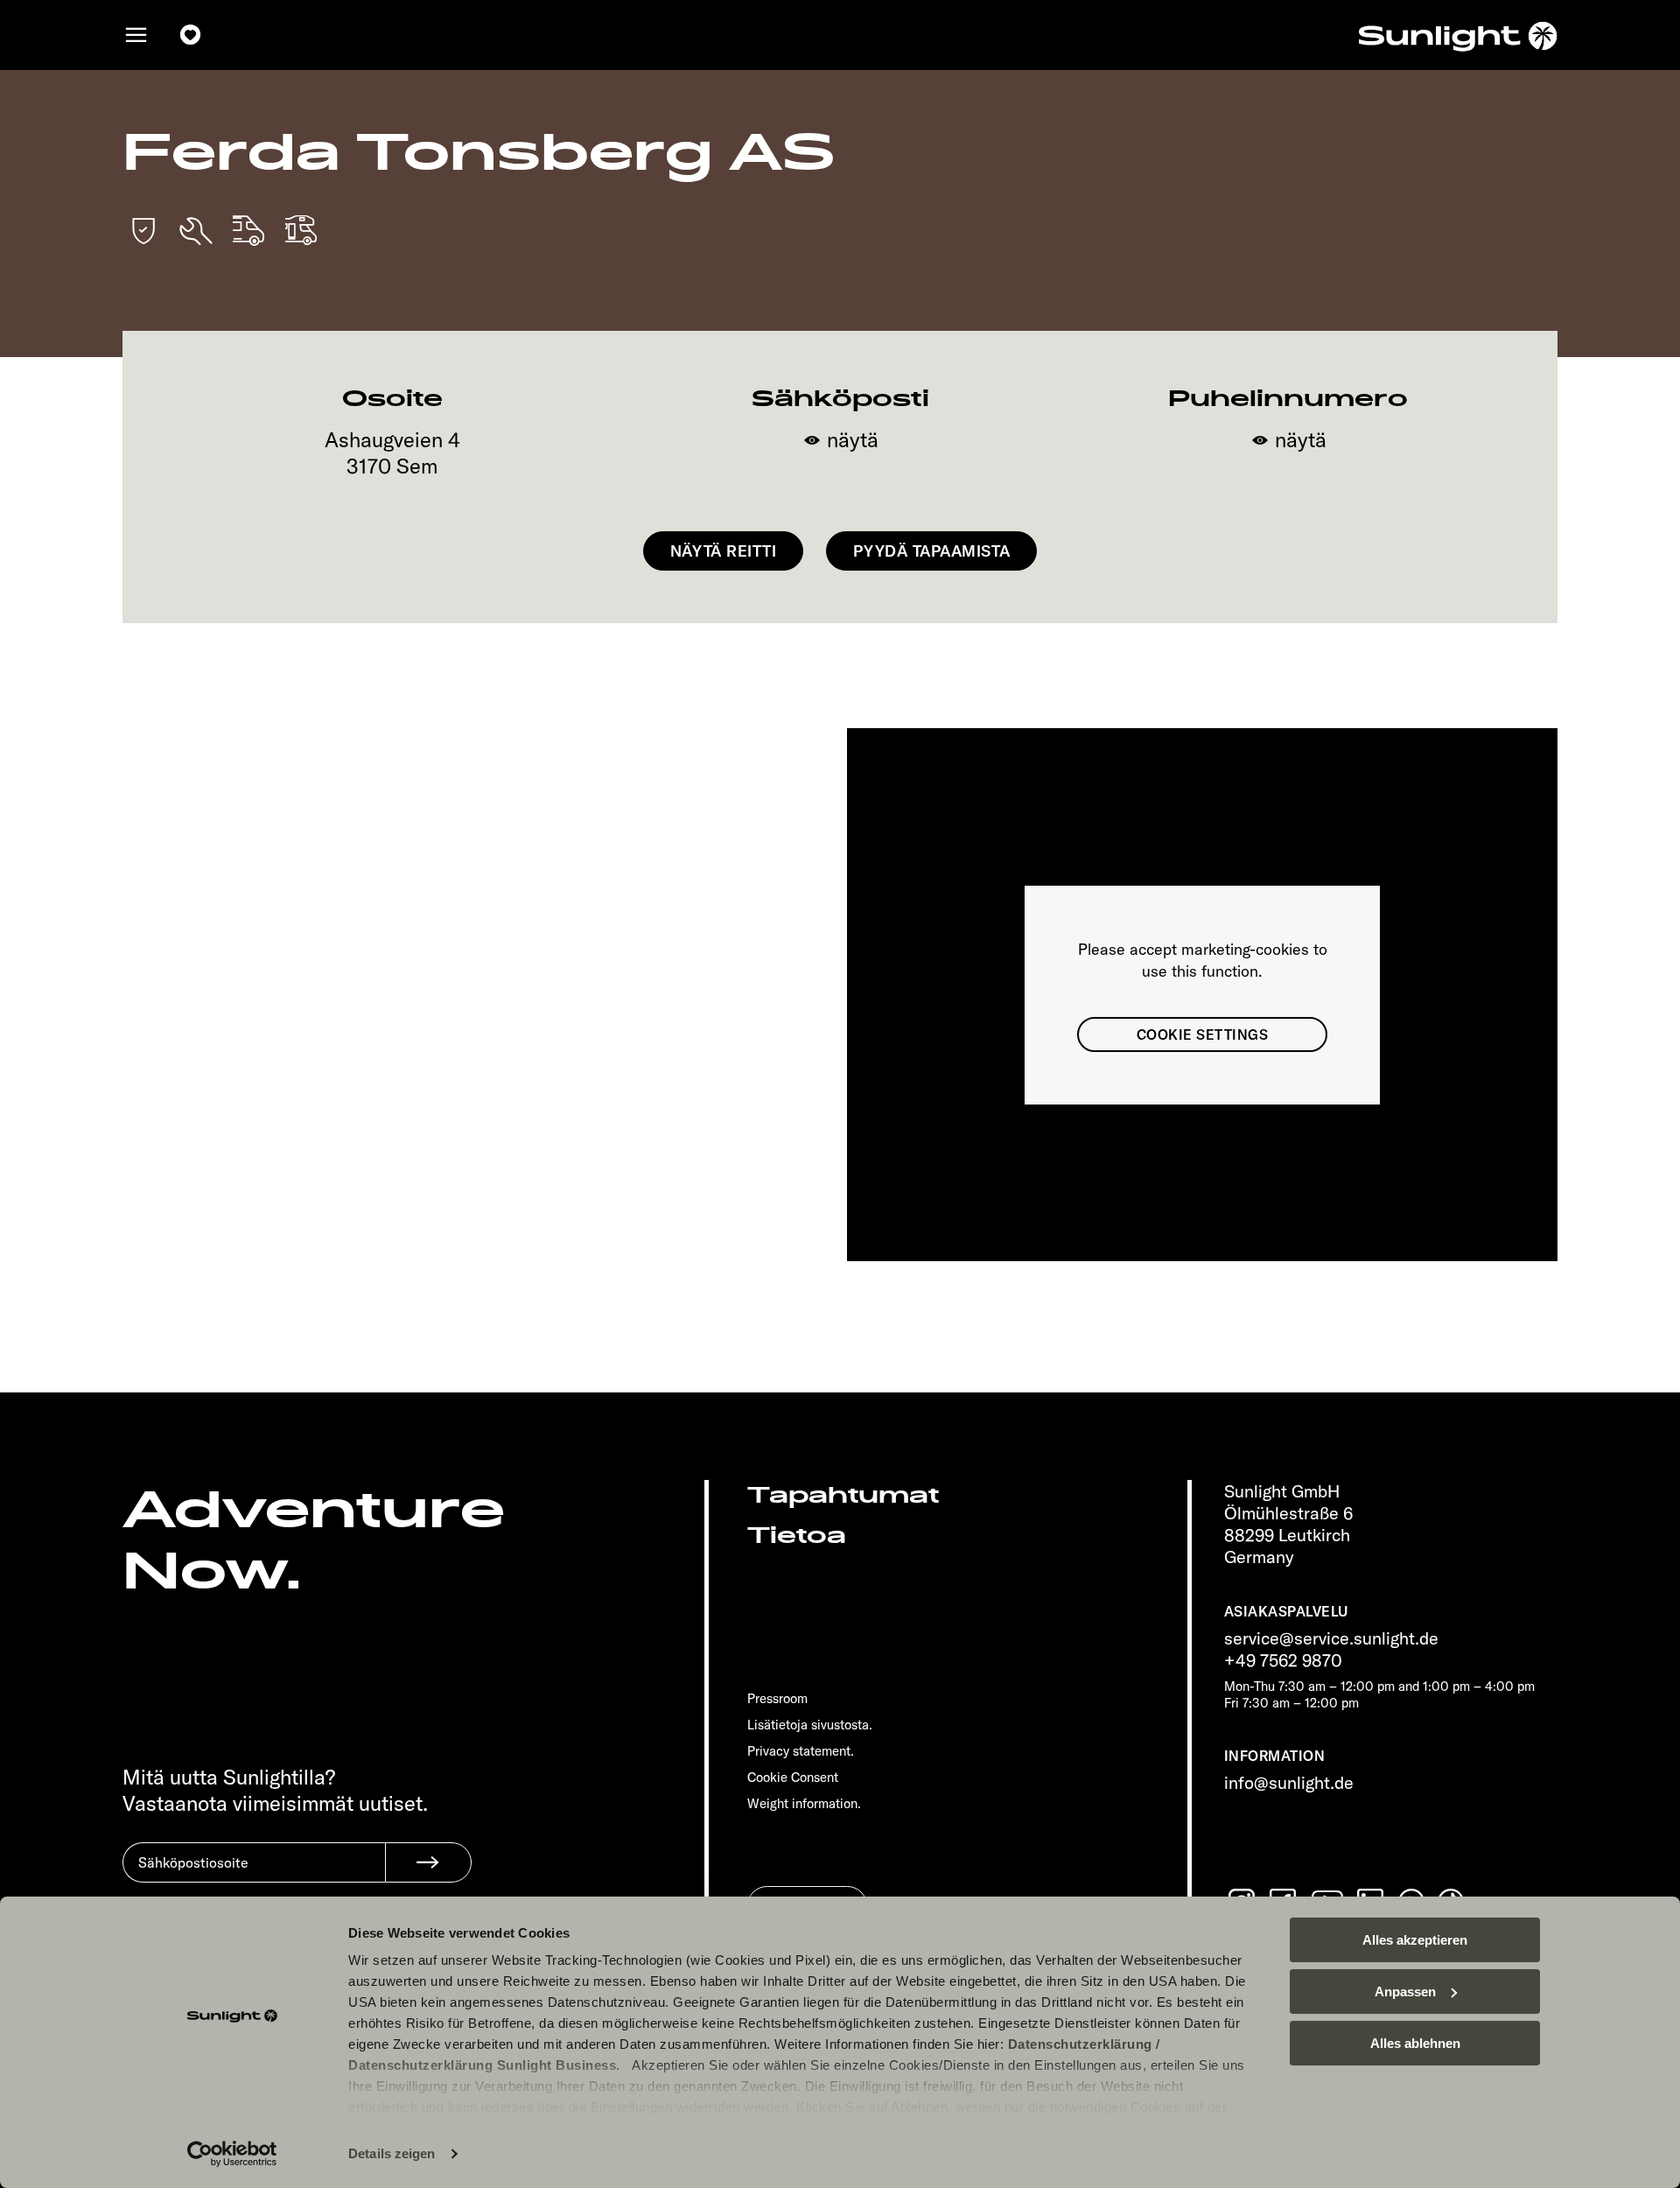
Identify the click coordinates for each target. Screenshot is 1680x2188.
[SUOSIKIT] (191, 35)
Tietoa (797, 1536)
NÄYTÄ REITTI (723, 551)
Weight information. (804, 1803)
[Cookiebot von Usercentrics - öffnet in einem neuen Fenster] (232, 2154)
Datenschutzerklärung (1080, 2044)
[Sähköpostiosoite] (254, 1876)
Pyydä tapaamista (931, 551)
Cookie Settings (1202, 1034)
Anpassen (1405, 1992)
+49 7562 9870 (1283, 1660)
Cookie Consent (793, 1777)
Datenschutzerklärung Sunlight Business (482, 2065)
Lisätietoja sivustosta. (810, 1725)
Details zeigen (392, 2153)
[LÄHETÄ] (428, 1862)
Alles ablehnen (1415, 2043)
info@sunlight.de (1289, 1782)
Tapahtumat (843, 1495)
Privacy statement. (801, 1751)
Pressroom (777, 1698)
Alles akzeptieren (1415, 1940)
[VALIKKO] (136, 35)
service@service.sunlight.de (1331, 1638)
